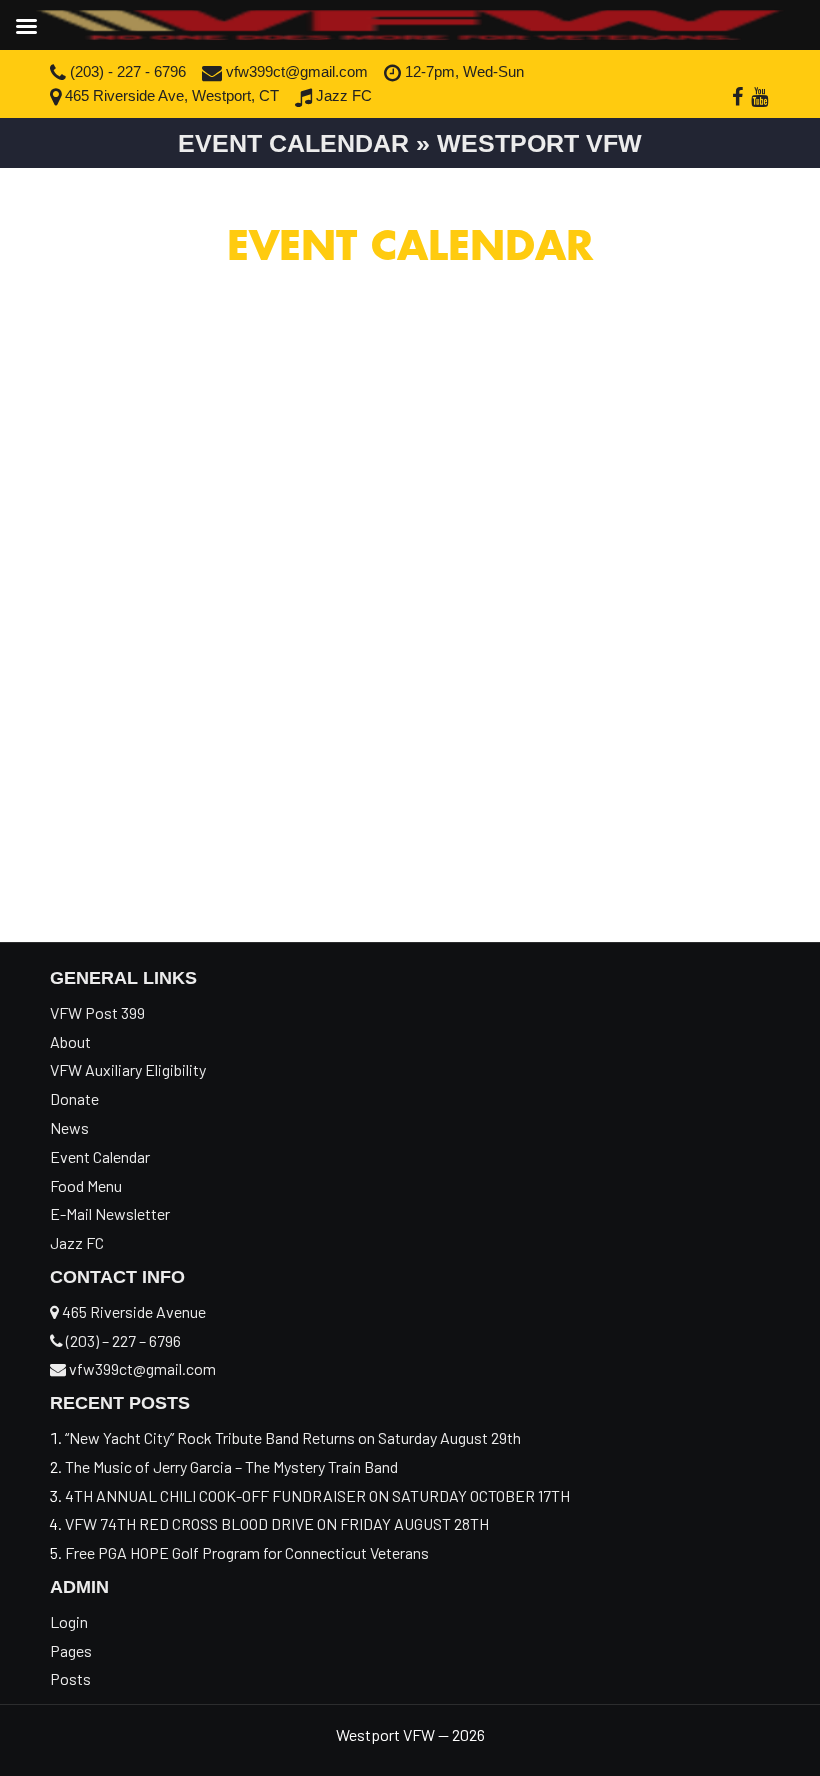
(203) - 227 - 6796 (126, 71)
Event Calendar (100, 1156)
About (70, 1041)
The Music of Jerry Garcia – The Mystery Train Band (231, 1466)
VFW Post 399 (97, 1012)
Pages (71, 1650)
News (69, 1127)
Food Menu (86, 1185)
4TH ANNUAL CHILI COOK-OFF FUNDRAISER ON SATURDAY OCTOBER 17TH (317, 1495)
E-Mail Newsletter (110, 1213)
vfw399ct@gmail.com (295, 71)
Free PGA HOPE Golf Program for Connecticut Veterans (248, 1552)
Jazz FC (342, 95)
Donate (74, 1098)
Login (69, 1621)
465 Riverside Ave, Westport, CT (170, 95)
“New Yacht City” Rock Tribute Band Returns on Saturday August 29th (293, 1437)
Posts (70, 1678)
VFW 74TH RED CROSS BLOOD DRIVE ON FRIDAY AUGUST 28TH (277, 1523)
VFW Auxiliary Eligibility (128, 1069)
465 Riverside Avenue (132, 1311)
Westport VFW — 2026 (410, 1734)
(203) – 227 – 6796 (122, 1340)
